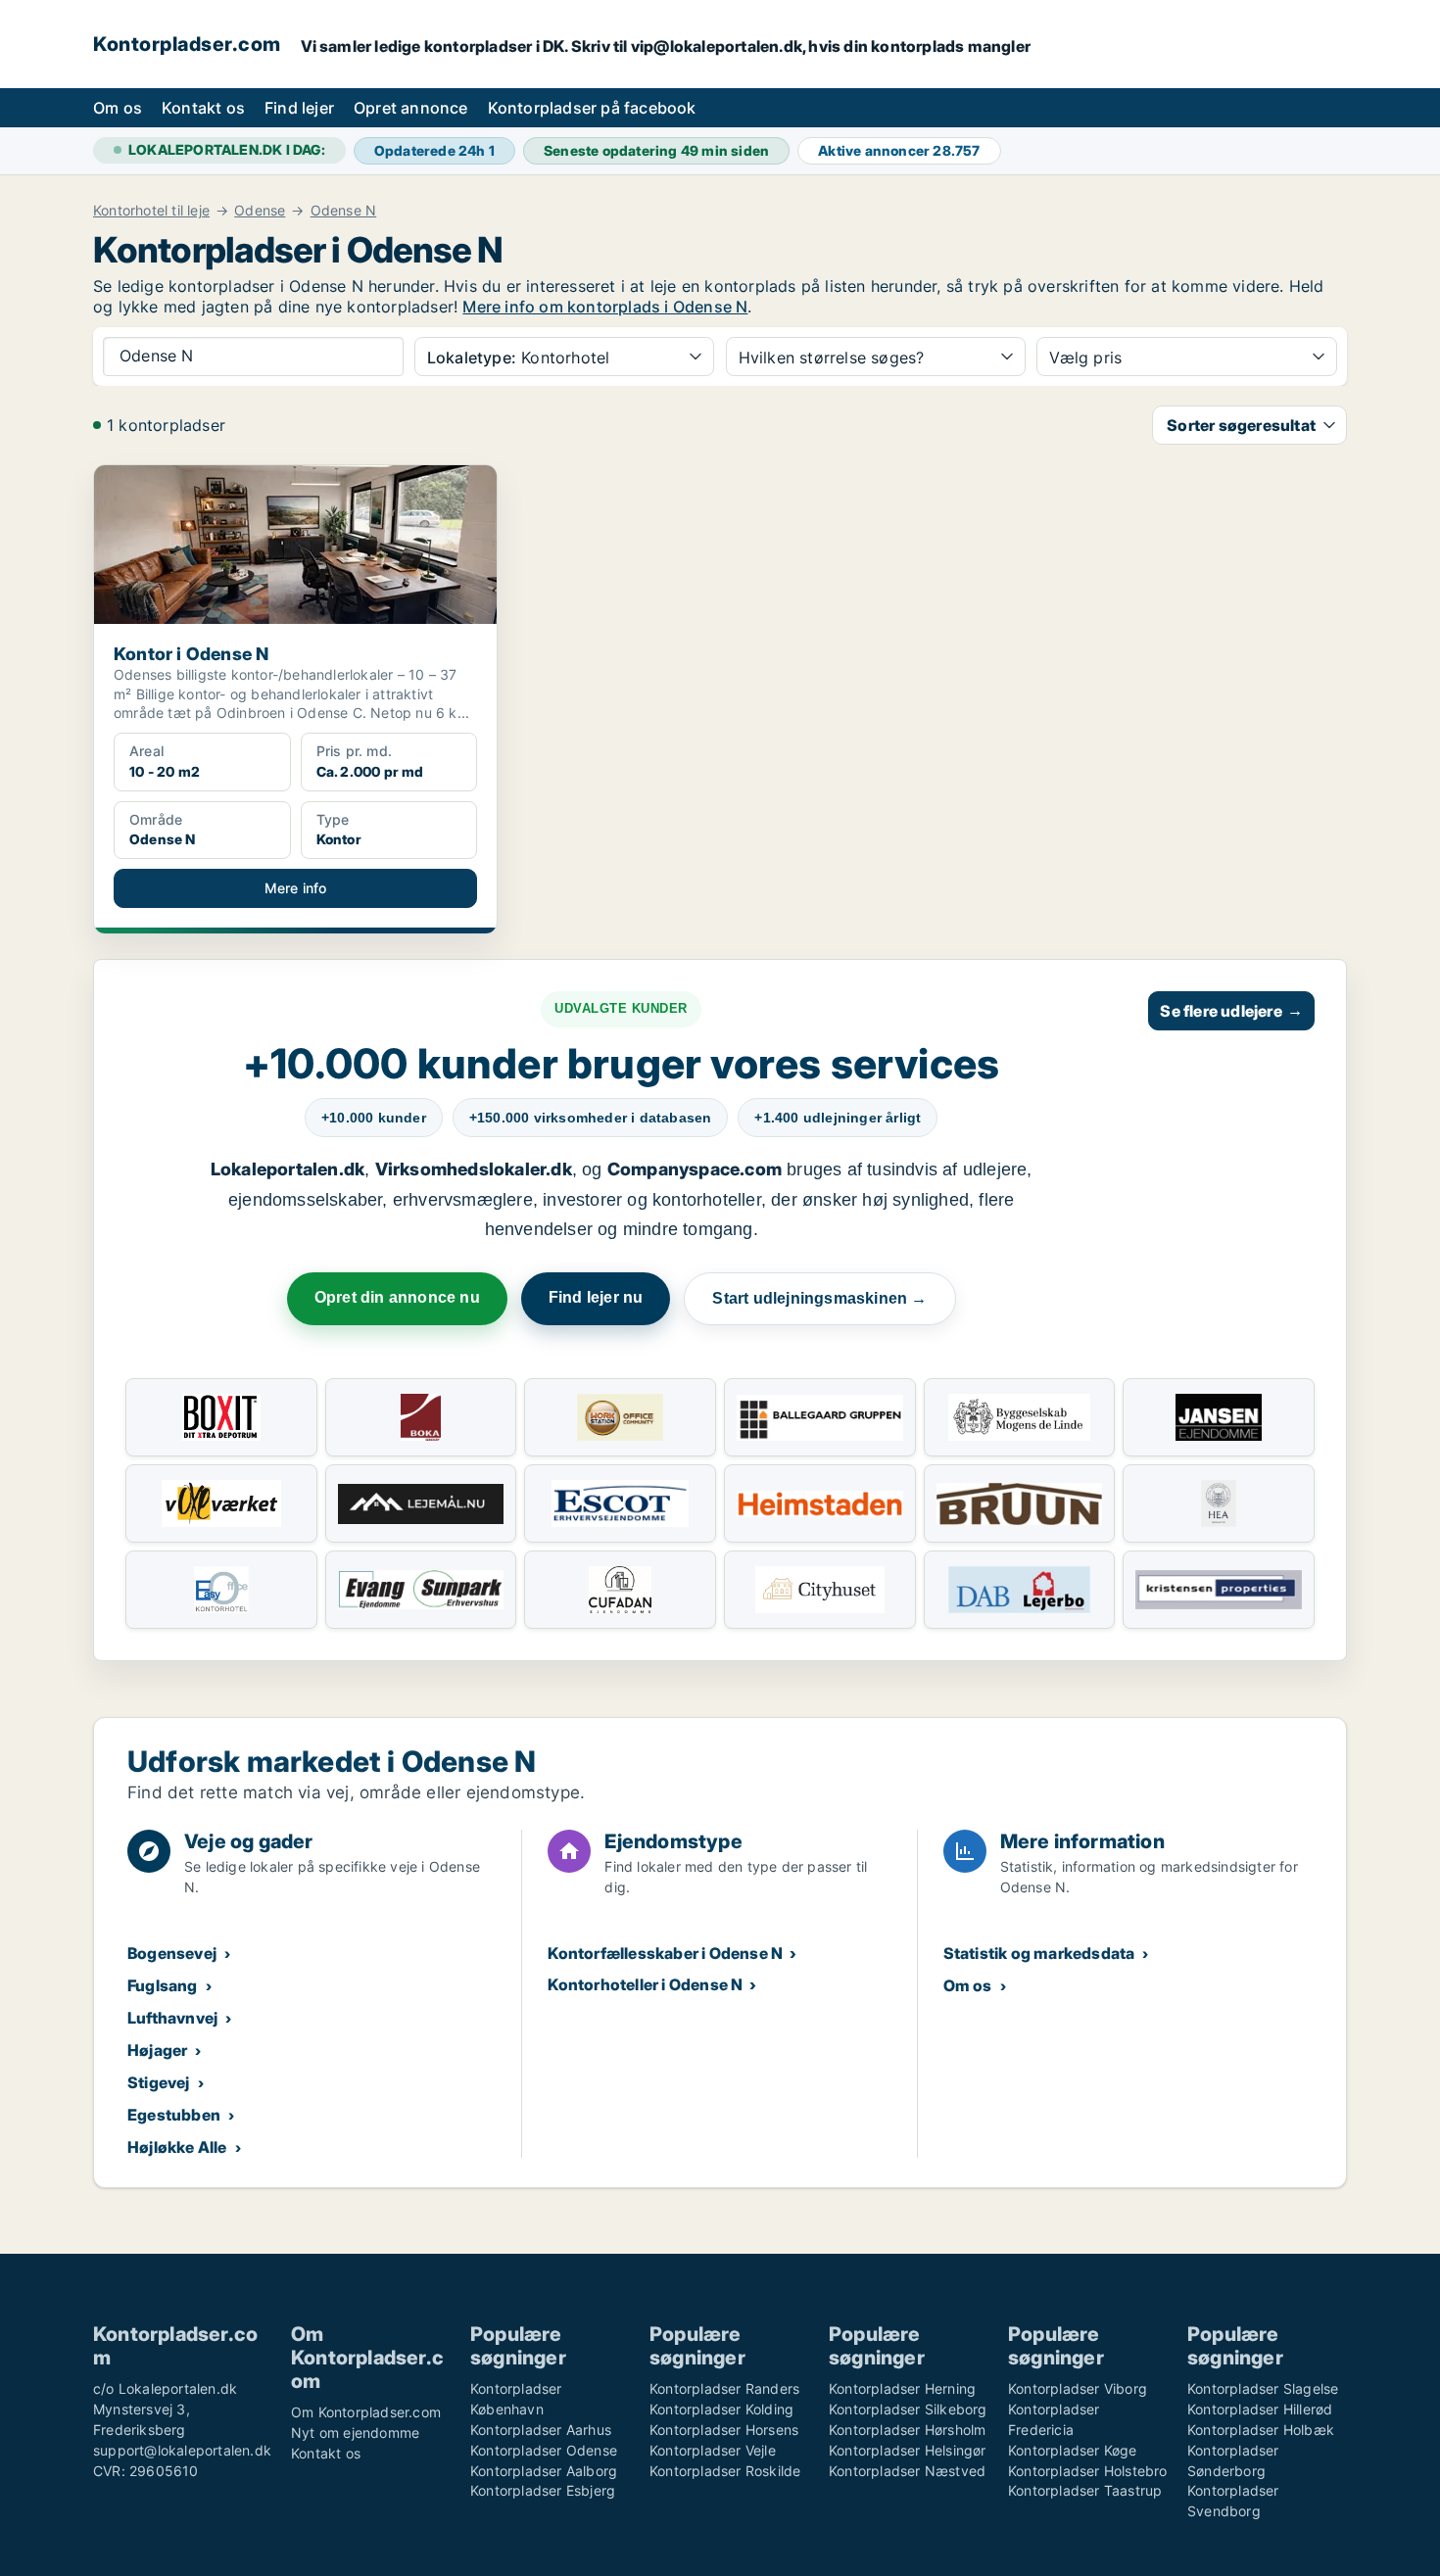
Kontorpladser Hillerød (1260, 2409)
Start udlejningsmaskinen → (819, 1298)
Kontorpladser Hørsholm (907, 2430)
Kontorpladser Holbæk (1261, 2430)
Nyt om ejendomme (355, 2433)
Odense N (344, 211)
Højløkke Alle (177, 2147)
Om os (118, 108)
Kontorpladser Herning (902, 2388)
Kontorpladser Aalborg (544, 2471)
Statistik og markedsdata (1039, 1953)
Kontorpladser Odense (544, 2450)
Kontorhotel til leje (151, 211)
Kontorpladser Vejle (713, 2450)
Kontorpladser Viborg (1078, 2388)
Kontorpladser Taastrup (1085, 2490)
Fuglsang (163, 1985)
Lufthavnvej (172, 2018)
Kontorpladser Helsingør (908, 2450)
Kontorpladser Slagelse (1263, 2388)
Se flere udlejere (1231, 1011)
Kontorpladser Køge (1073, 2450)
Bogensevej (172, 1953)
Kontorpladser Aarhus (541, 2430)
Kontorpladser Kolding (721, 2409)
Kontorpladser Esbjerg (543, 2490)
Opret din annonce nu (397, 1297)
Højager (157, 2050)
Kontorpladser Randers (724, 2388)
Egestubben (174, 2115)
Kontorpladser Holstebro (1088, 2471)
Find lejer (299, 108)
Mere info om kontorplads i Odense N (605, 307)
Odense (260, 211)
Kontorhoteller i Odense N (645, 1984)
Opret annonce (411, 108)
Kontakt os (203, 108)
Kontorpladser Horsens (724, 2430)
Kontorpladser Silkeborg (908, 2409)
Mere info (296, 888)
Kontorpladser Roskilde (725, 2471)
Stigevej (159, 2082)
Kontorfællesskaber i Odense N (665, 1953)
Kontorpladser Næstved (907, 2471)
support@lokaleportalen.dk (182, 2450)
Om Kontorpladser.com (366, 2412)
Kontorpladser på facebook (592, 108)
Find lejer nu (596, 1297)
